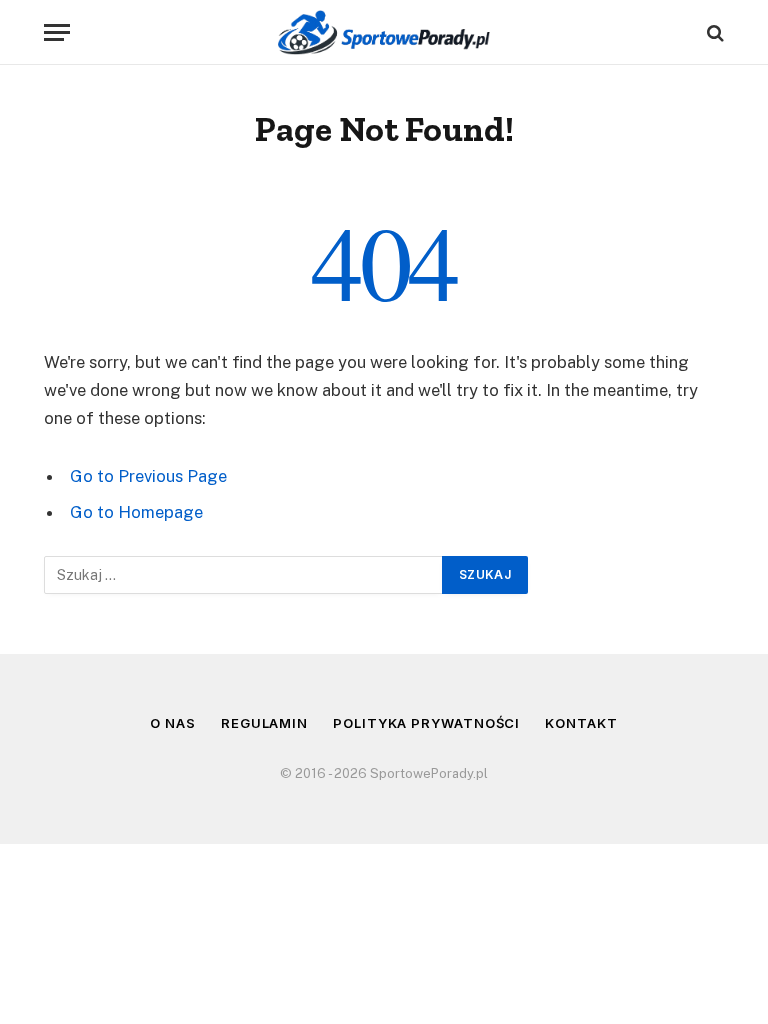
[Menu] (57, 32)
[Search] (713, 32)
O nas (173, 723)
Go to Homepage (136, 512)
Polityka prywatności (426, 723)
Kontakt (581, 723)
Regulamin (264, 723)
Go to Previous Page (148, 476)
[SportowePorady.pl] (384, 32)
